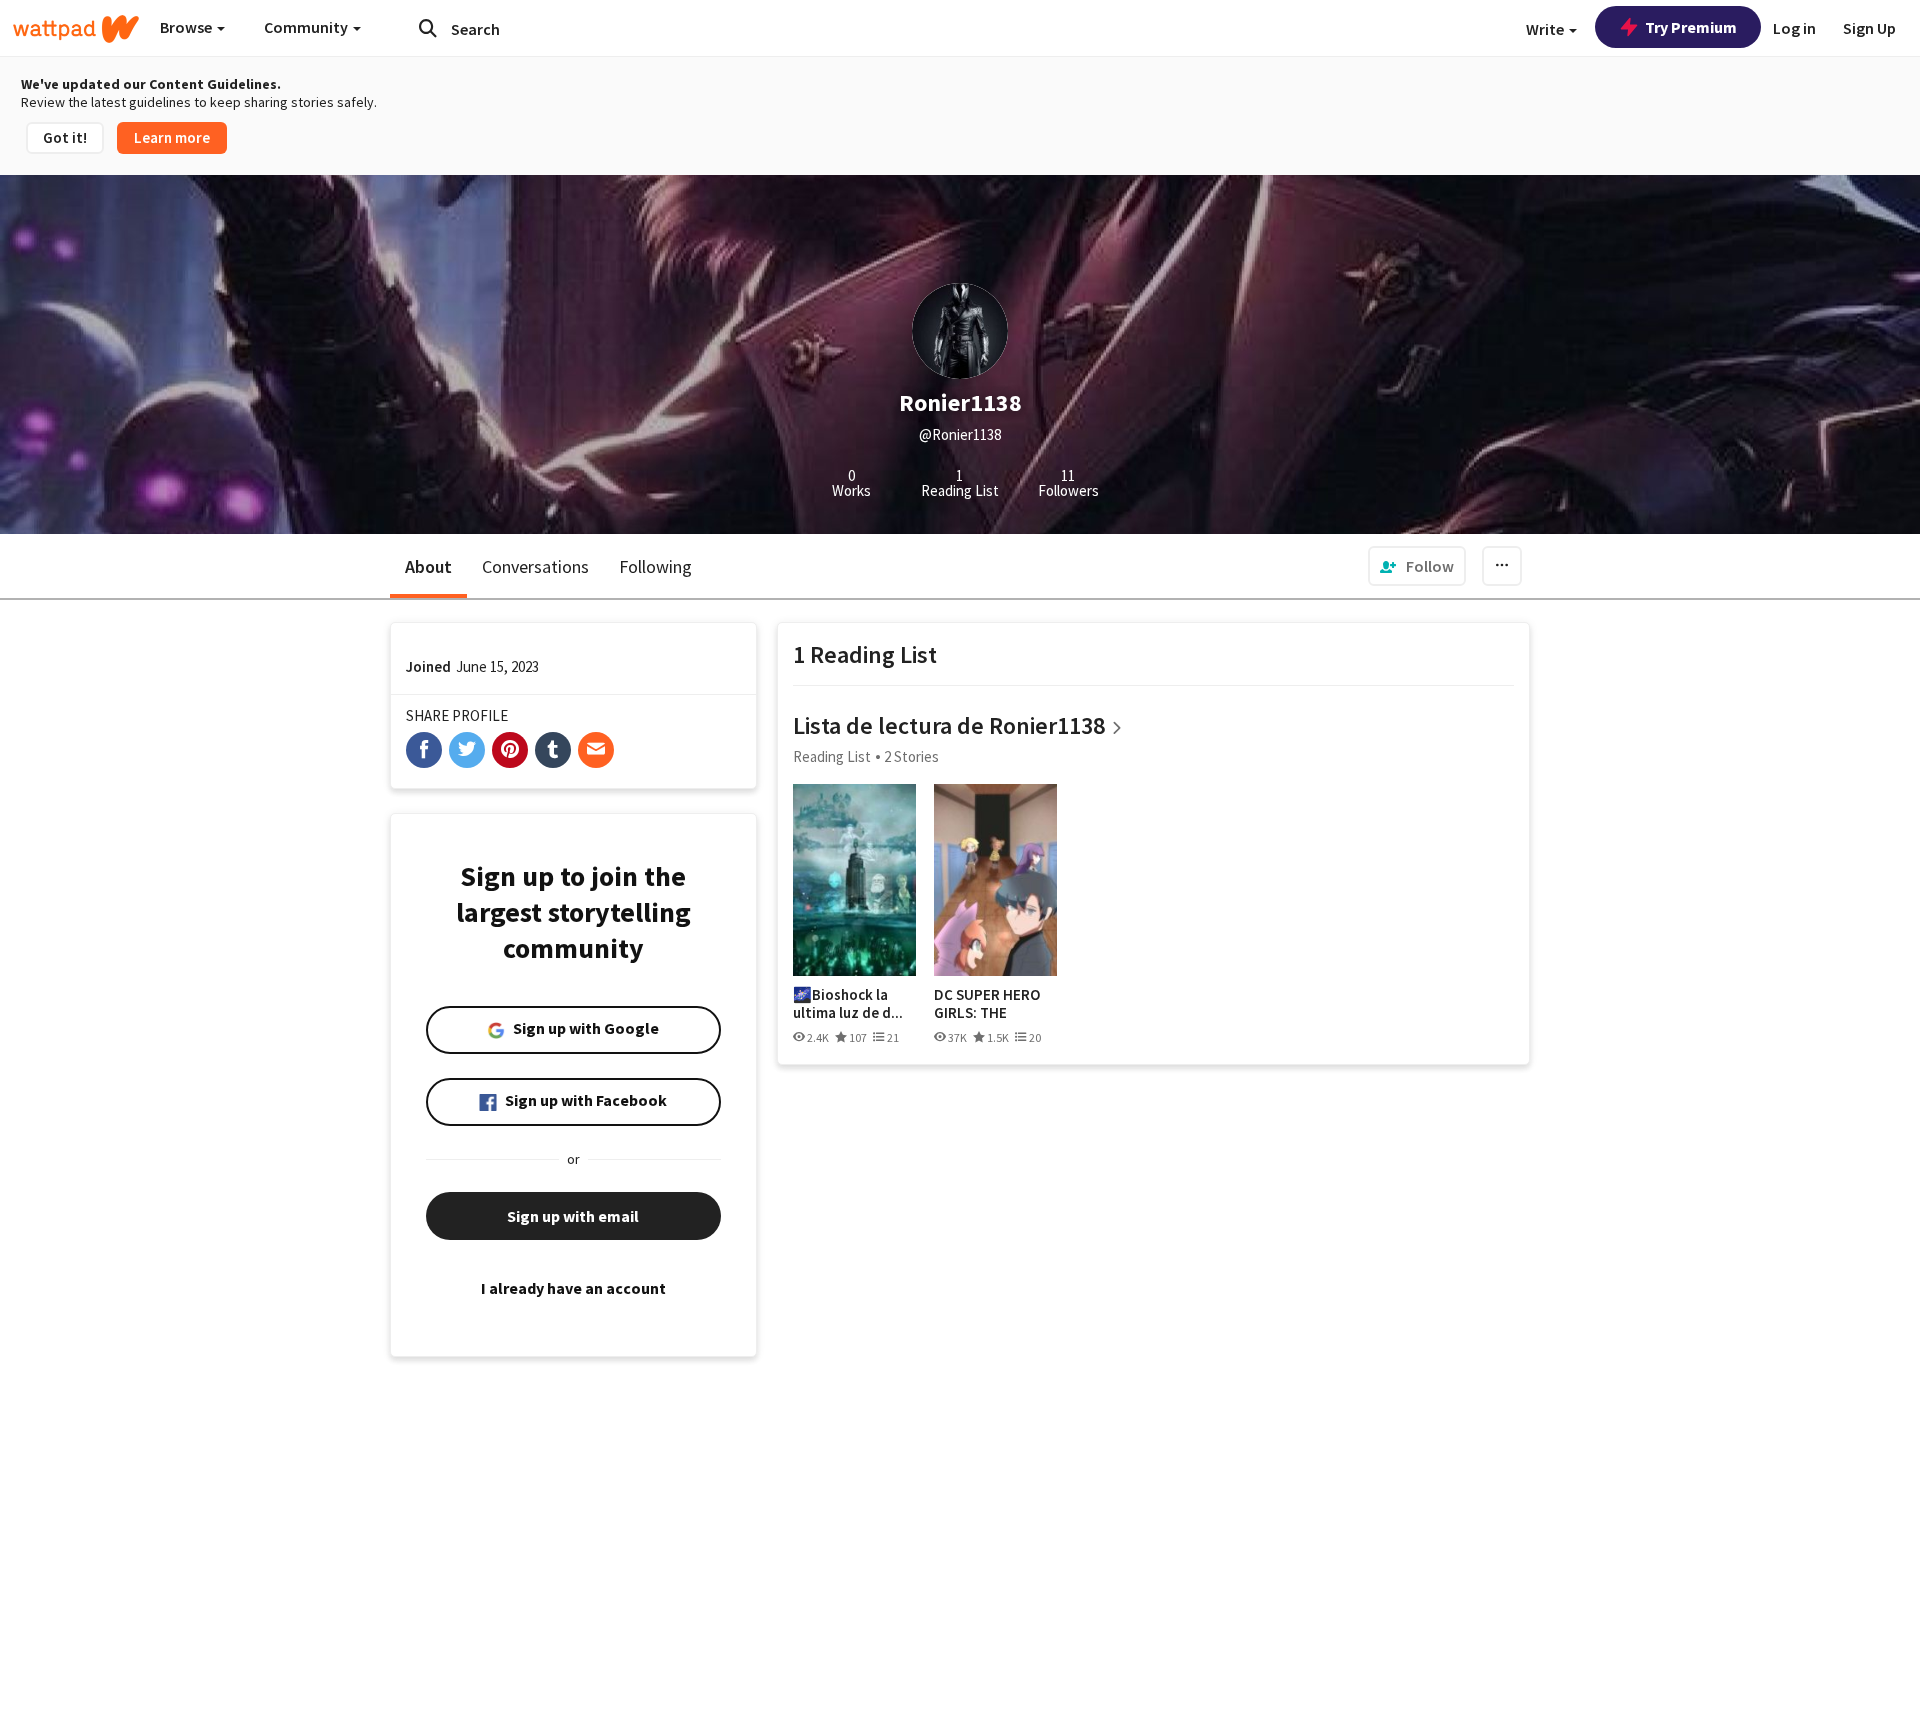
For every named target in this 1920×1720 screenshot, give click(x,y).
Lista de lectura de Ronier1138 (949, 725)
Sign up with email (573, 1216)
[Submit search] (428, 28)
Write (1546, 29)
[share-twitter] (467, 750)
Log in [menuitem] (1794, 28)
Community (307, 27)
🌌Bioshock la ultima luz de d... (848, 1003)
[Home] (76, 29)
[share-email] (596, 750)
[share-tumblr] (553, 750)
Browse (187, 27)
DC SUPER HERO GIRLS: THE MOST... (987, 1003)
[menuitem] (1417, 566)
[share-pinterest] (510, 750)
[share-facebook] (424, 750)
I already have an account (573, 1288)
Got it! (65, 137)
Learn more (172, 137)
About (428, 566)
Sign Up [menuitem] (1869, 28)
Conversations (535, 566)
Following (655, 566)
